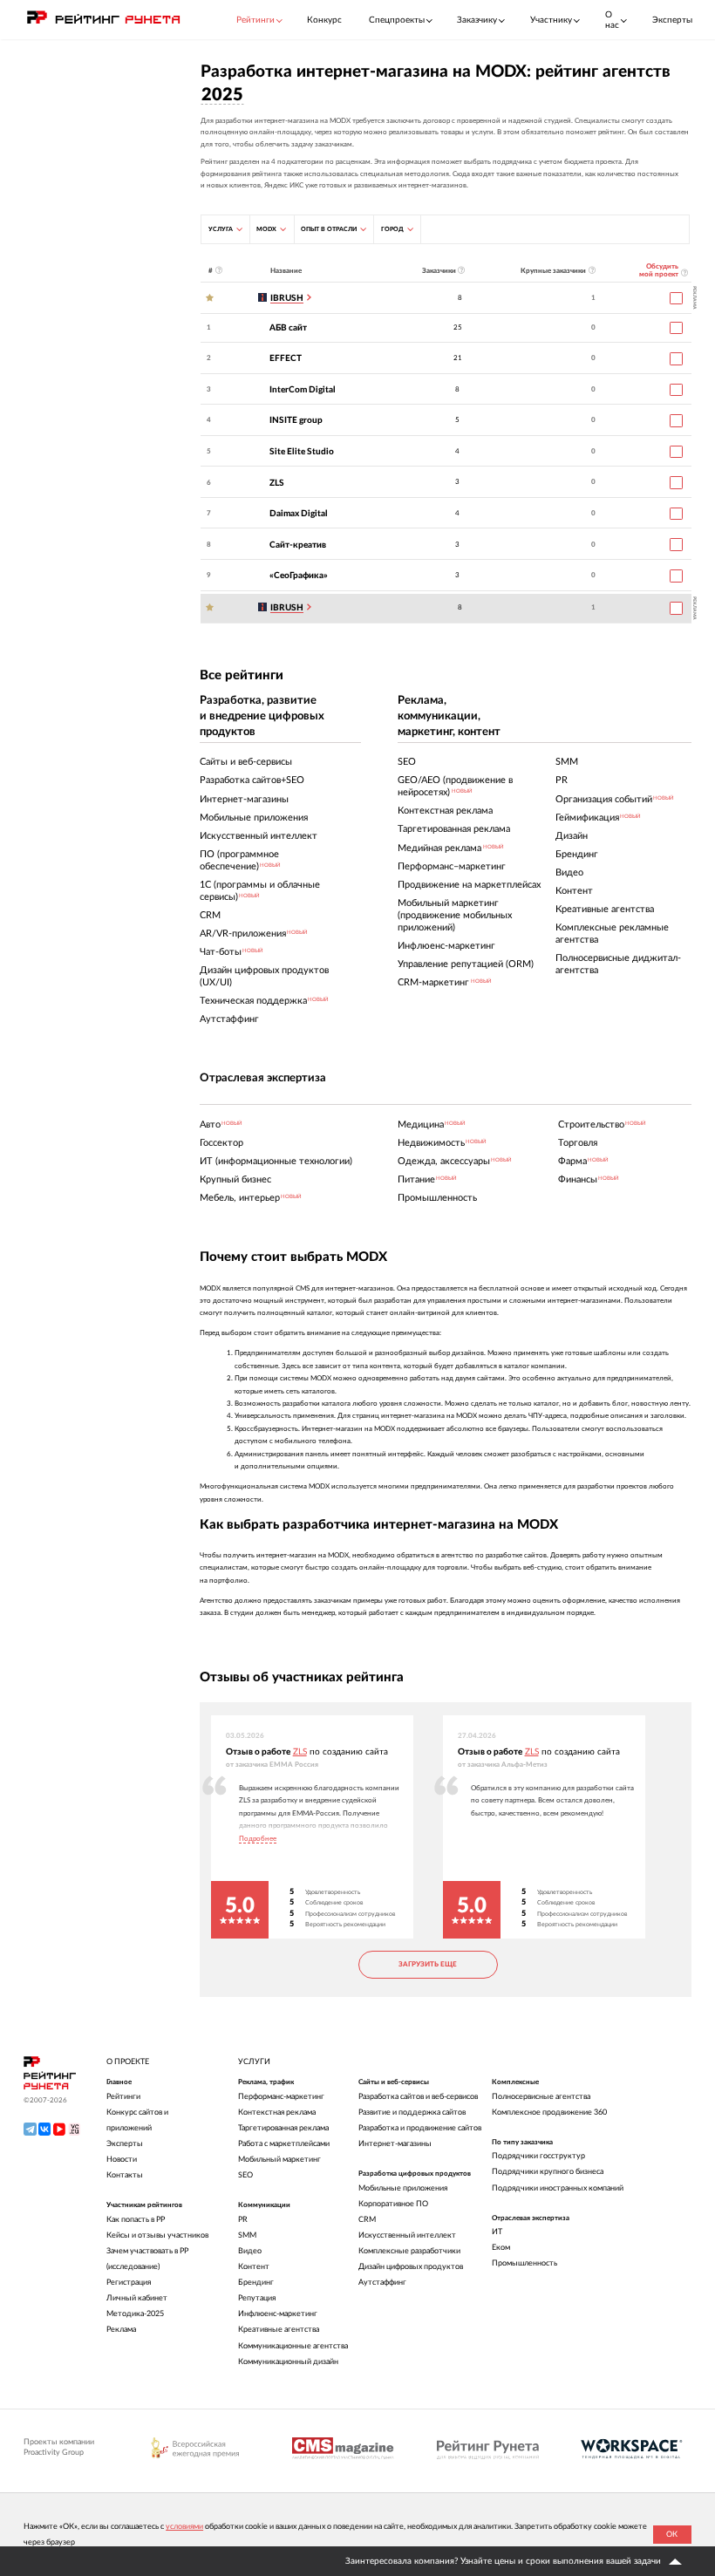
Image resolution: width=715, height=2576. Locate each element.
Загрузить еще (428, 1964)
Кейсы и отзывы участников (157, 2235)
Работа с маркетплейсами (284, 2144)
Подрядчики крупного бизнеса (548, 2172)
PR (243, 2220)
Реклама (121, 2330)
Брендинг (256, 2283)
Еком (501, 2248)
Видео (250, 2251)
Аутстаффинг (382, 2283)
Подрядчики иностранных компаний (558, 2188)
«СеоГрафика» (299, 576)
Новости (122, 2160)
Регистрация (129, 2283)
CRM (367, 2220)
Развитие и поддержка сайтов (412, 2113)
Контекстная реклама (277, 2113)
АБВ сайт (288, 328)
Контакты (125, 2175)
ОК (672, 2535)
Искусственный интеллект (407, 2235)
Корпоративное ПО (393, 2204)
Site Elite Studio (302, 452)
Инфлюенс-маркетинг (278, 2314)
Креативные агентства (279, 2330)
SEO (245, 2175)
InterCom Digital (303, 390)
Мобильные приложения (403, 2188)
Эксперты (672, 20)
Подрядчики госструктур (538, 2156)
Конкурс (324, 20)
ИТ (497, 2232)
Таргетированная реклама (283, 2128)
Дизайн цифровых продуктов (411, 2267)
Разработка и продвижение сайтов (420, 2128)
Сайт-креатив (298, 545)
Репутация (257, 2298)
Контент (254, 2267)
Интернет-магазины (395, 2144)
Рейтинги (123, 2097)
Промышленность (524, 2263)
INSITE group (296, 420)
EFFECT (286, 358)
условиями (184, 2527)
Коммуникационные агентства (293, 2346)
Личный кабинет (137, 2298)
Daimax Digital (299, 514)
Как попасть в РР (136, 2220)
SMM (247, 2235)
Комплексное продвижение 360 (549, 2113)
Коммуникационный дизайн (288, 2362)
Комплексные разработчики (409, 2251)
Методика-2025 (135, 2314)
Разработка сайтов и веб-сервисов (418, 2097)
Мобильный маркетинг (279, 2160)
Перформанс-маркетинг (281, 2097)
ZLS (277, 483)
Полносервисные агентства (541, 2097)
